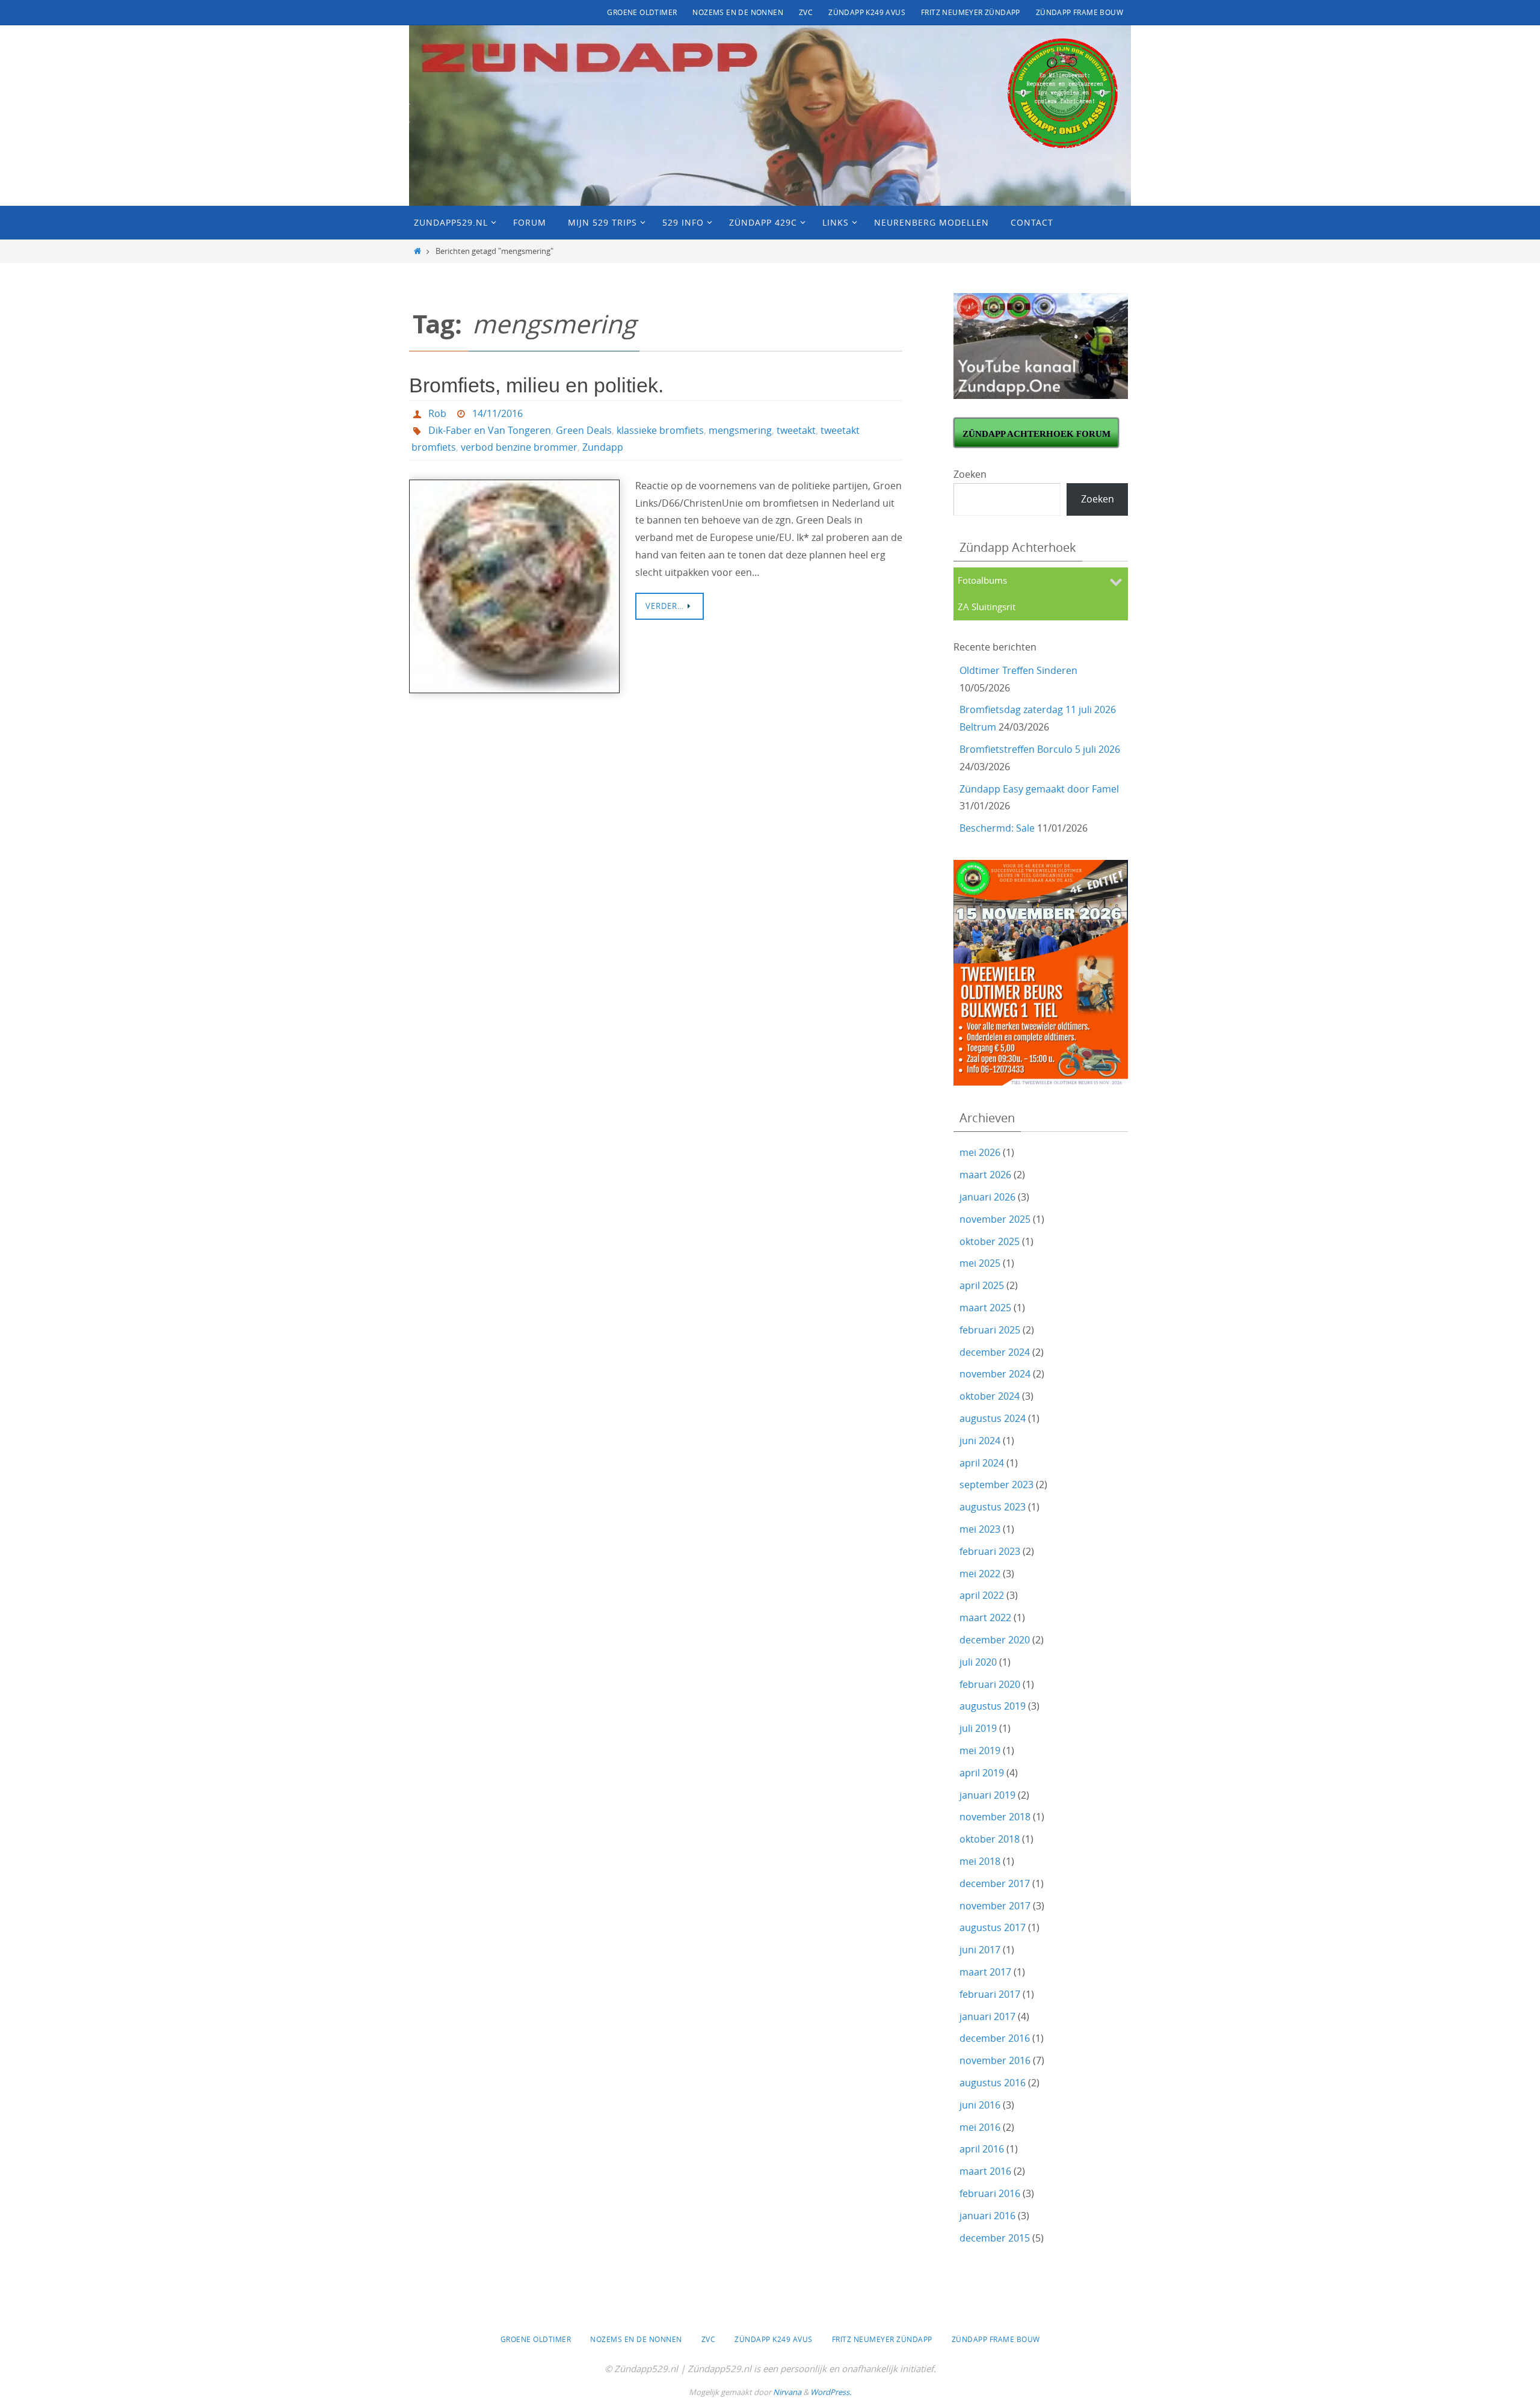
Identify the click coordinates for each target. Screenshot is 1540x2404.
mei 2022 (980, 1574)
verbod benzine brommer (519, 447)
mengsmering (740, 430)
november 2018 (995, 1817)
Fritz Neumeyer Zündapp (971, 12)
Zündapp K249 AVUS (867, 12)
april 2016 (982, 2149)
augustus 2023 (993, 1507)
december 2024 (995, 1352)
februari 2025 (990, 1330)
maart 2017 (985, 1972)
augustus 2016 (993, 2083)
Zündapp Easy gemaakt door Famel (1039, 789)
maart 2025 (985, 1308)
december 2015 (995, 2238)
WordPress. (831, 2392)
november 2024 (995, 1374)
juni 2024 (980, 1441)
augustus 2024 (993, 1418)
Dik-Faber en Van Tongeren (490, 430)
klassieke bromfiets (660, 430)
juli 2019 (978, 1728)
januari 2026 (987, 1197)
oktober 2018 (990, 1839)
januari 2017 (987, 2016)
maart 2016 (985, 2171)
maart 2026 (985, 1175)
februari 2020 (990, 1684)
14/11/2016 (497, 413)
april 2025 (982, 1285)
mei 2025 (980, 1263)
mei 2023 (980, 1529)
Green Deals (584, 430)
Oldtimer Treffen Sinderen (1018, 670)
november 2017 (995, 1906)
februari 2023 (990, 1551)
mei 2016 (980, 2127)
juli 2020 (978, 1662)
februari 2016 (990, 2193)
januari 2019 (987, 1795)
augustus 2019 (993, 1706)
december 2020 (995, 1640)
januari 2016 (987, 2216)
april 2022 (982, 1595)
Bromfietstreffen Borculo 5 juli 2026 (1040, 749)
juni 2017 (980, 1950)
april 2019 (982, 1773)
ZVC (806, 12)
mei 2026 (980, 1152)
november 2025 (995, 1219)
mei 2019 (980, 1750)
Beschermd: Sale (997, 828)
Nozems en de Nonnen (738, 12)
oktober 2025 (990, 1241)
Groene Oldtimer (642, 12)
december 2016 (995, 2038)
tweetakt (796, 430)
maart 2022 (985, 1618)
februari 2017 (990, 1994)
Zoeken (970, 474)
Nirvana (787, 2392)
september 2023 (996, 1485)
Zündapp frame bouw (1080, 12)
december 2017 (995, 1883)
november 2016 (995, 2060)
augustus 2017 (993, 1927)
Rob (437, 413)
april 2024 (982, 1463)
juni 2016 (980, 2105)
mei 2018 (980, 1861)
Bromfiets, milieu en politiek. (536, 385)
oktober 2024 (990, 1396)
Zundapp (603, 447)
